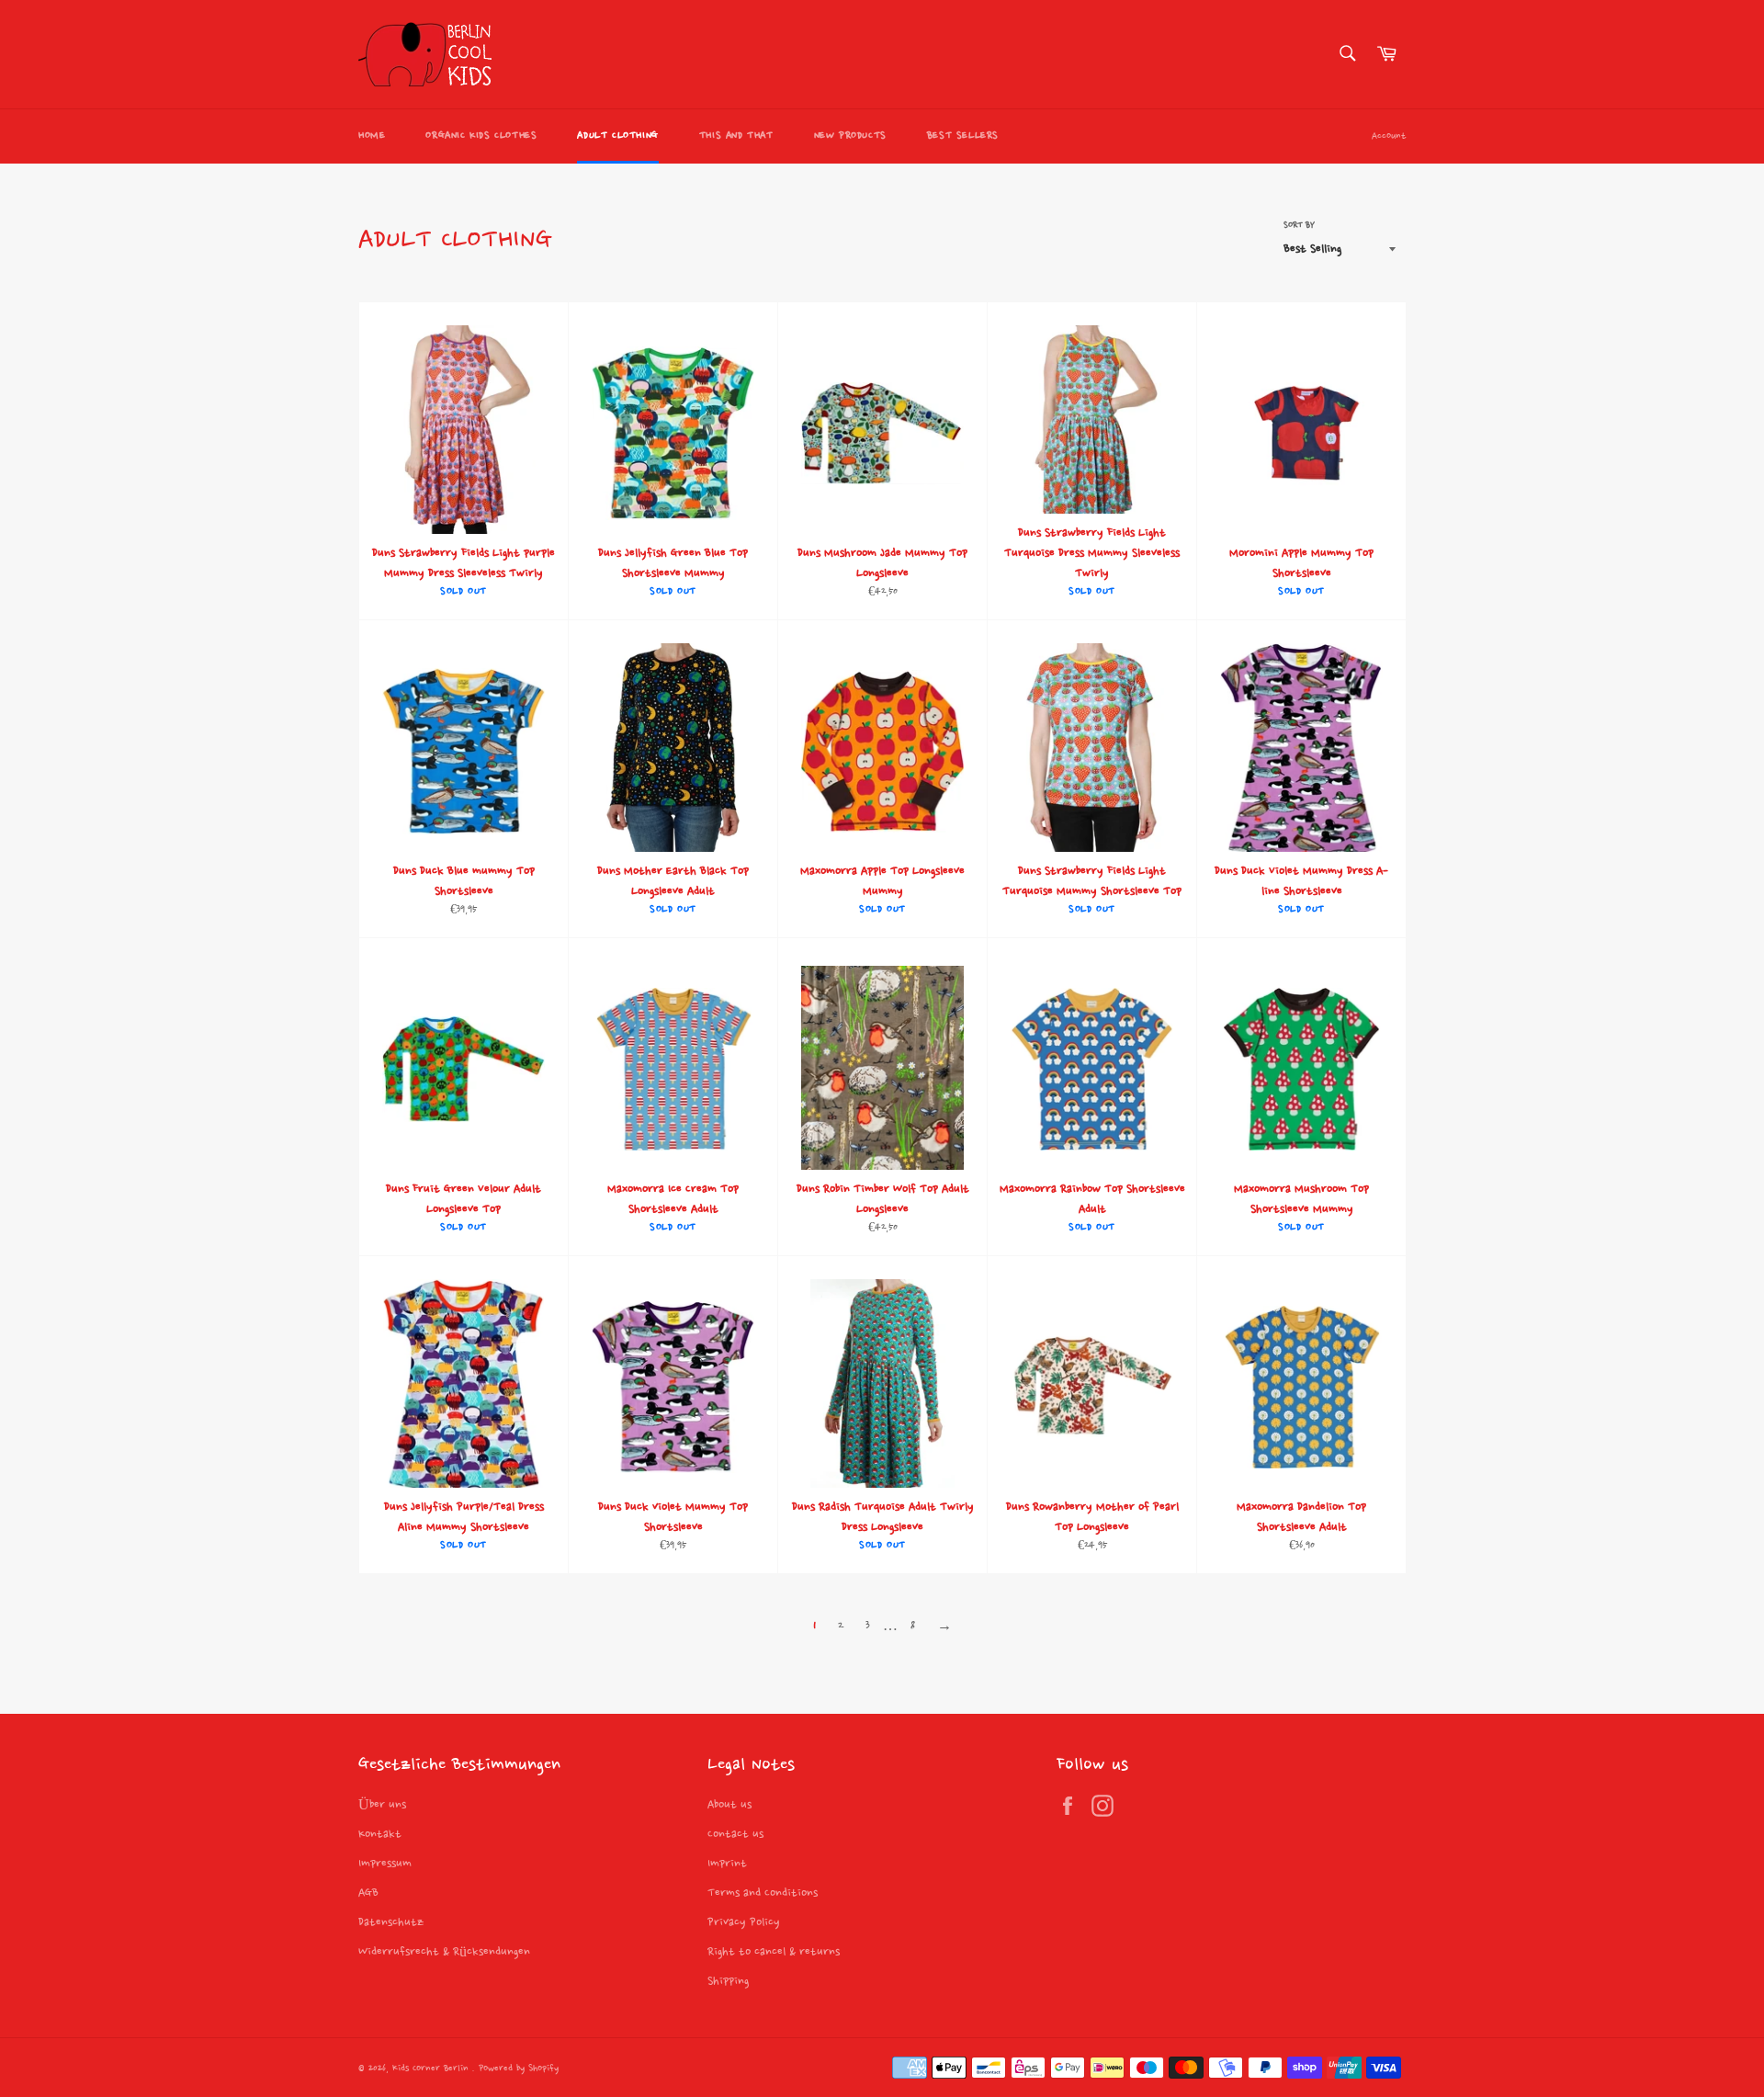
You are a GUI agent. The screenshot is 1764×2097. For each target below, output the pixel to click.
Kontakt (380, 1834)
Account (1389, 136)
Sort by (1299, 225)
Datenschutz (391, 1922)
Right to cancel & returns (774, 1952)
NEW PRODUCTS (850, 136)
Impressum (385, 1864)
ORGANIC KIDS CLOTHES (481, 136)
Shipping (728, 1981)
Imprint (727, 1864)
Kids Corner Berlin (432, 2069)
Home (372, 136)
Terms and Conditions (763, 1893)
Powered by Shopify (519, 2069)
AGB (368, 1893)
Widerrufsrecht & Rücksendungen (444, 1952)
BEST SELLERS (963, 136)
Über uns (382, 1805)
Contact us (735, 1834)
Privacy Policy (744, 1922)
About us (729, 1805)
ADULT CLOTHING (617, 136)
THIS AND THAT (736, 136)
